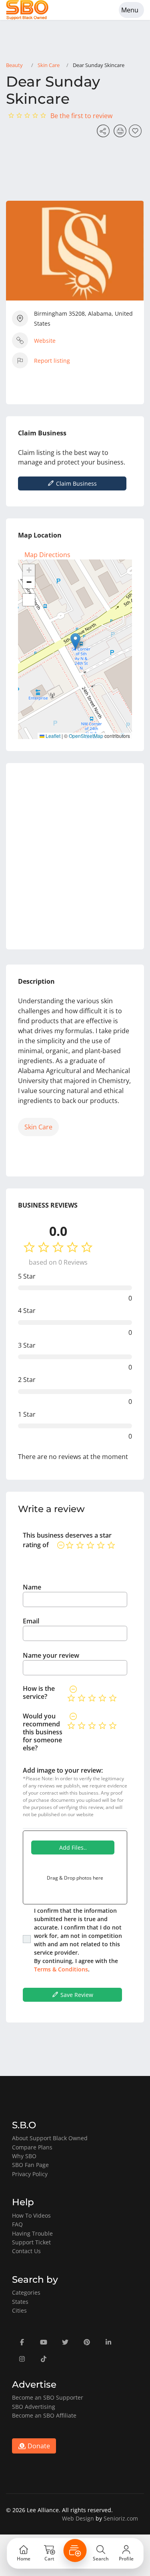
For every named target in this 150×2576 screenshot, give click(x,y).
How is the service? (39, 1692)
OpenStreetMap (86, 736)
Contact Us (26, 2251)
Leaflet (52, 736)
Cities (19, 2310)
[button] (75, 641)
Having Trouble (32, 2233)
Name (32, 1587)
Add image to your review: (63, 1770)
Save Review (76, 1995)
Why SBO (24, 2156)
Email (31, 1621)
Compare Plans (32, 2147)
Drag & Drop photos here (75, 1878)
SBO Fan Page (30, 2165)
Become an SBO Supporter (48, 2397)
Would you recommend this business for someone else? (43, 1732)
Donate (38, 2446)
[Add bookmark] (136, 133)
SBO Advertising (34, 2407)
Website (45, 341)
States (20, 2302)
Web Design (78, 2518)
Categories (26, 2292)
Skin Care (49, 65)
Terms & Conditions (61, 1969)
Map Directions (47, 555)
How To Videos (31, 2215)
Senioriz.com (121, 2518)
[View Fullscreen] (29, 600)
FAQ (17, 2224)
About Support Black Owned (50, 2138)
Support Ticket (31, 2242)
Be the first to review (81, 116)
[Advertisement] (75, 856)
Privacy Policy (30, 2174)
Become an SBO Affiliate (44, 2415)
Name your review (51, 1655)
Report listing (52, 361)
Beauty (14, 65)
